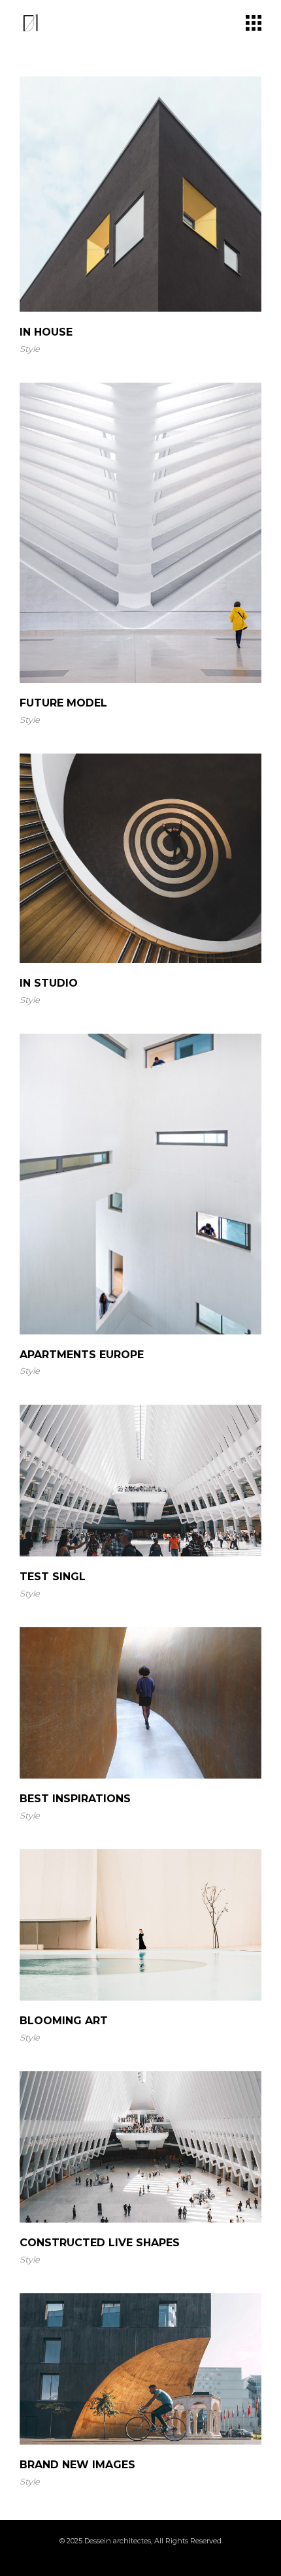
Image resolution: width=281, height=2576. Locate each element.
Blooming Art (64, 2021)
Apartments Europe (82, 1355)
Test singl (53, 1577)
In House (46, 332)
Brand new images (77, 2465)
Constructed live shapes (100, 2243)
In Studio (49, 983)
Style (30, 349)
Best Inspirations (75, 1799)
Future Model (63, 703)
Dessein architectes (118, 2541)
